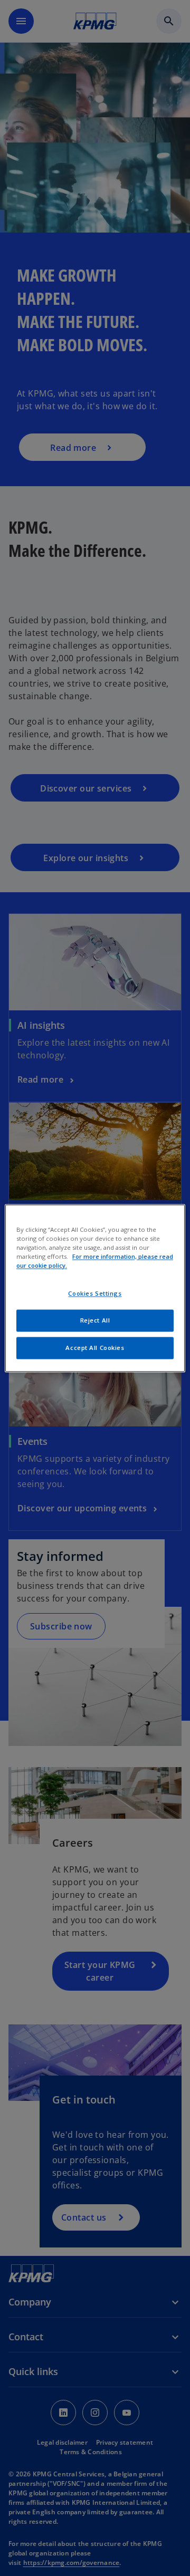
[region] (95, 1288)
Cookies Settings (95, 1293)
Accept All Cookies (95, 1348)
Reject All (95, 1320)
